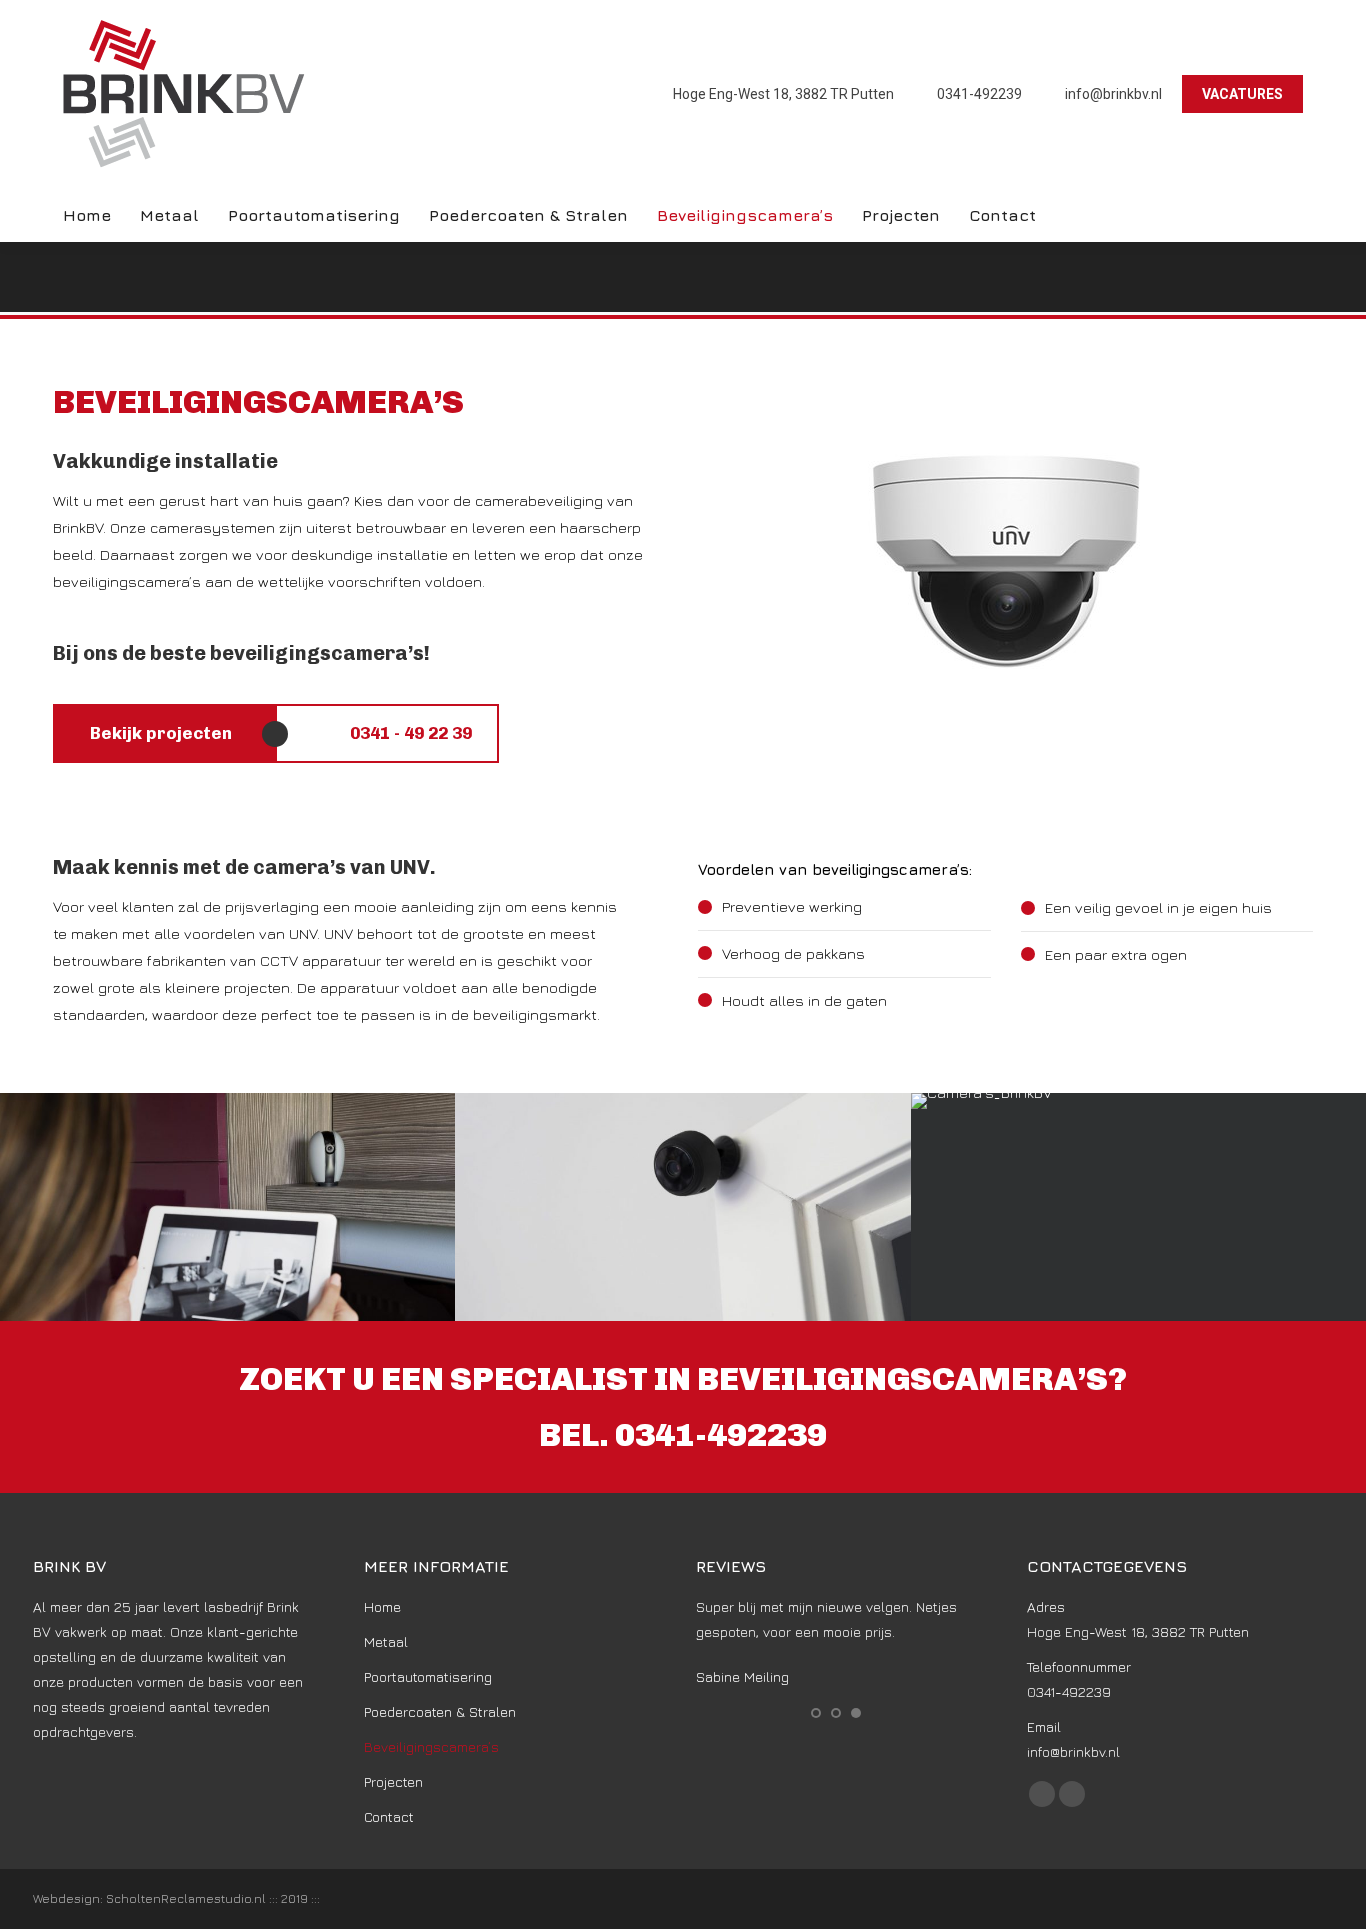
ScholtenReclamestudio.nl (187, 1898)
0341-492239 (979, 94)
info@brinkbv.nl (1113, 94)
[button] (816, 1713)
